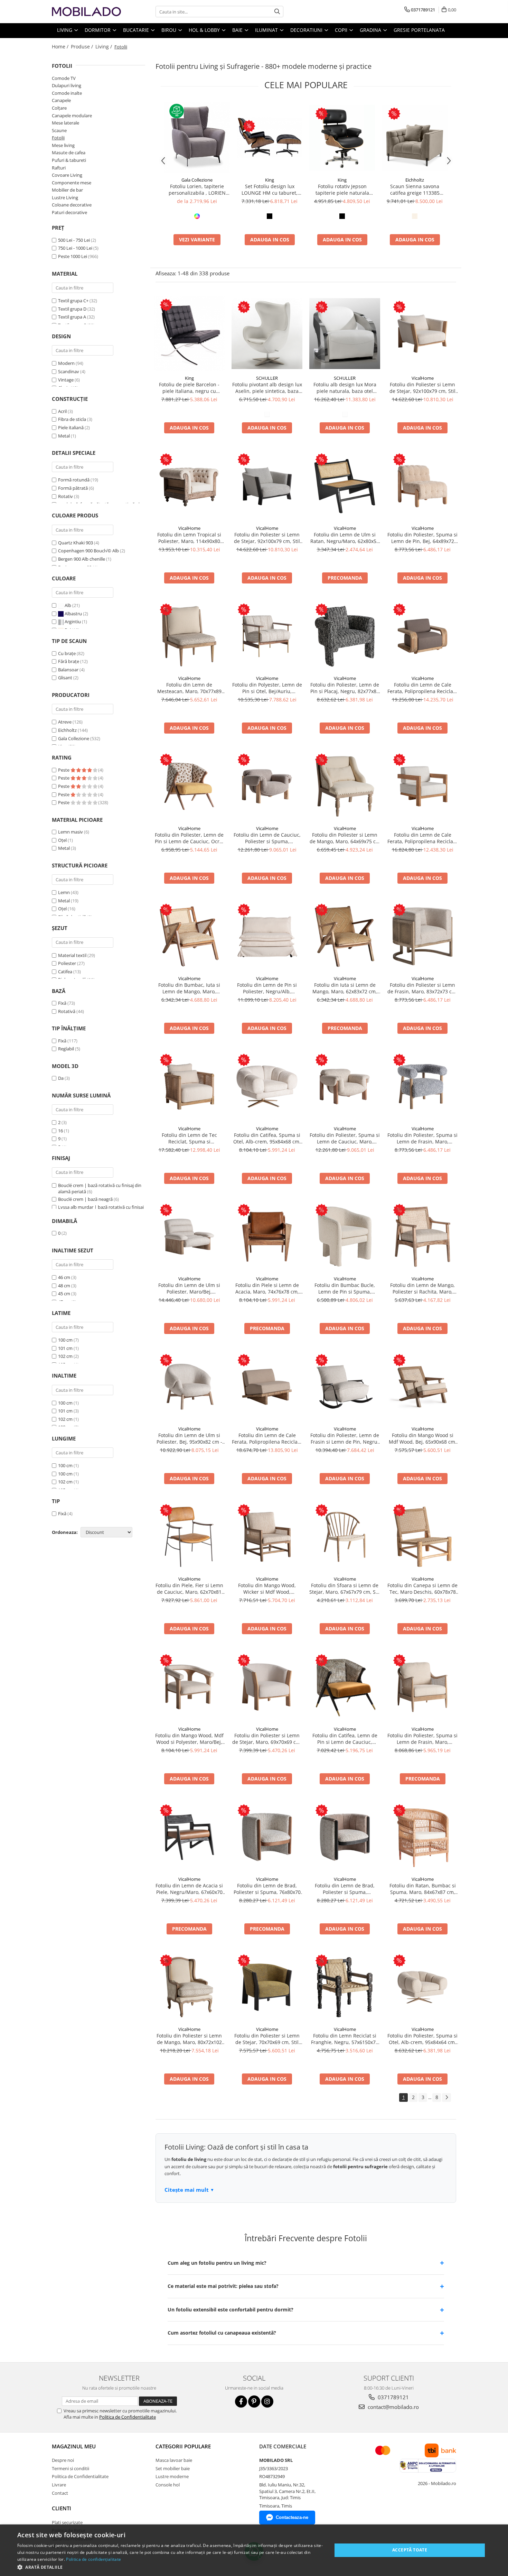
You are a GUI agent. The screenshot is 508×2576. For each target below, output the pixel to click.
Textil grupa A (72, 317)
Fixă (62, 1003)
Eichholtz (67, 730)
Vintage (66, 380)
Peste (64, 770)
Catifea (65, 972)
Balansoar (68, 670)
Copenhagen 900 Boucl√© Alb (88, 551)
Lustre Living (65, 197)
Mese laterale (65, 123)
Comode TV (64, 78)
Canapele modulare (72, 116)
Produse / (83, 47)
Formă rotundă (74, 480)
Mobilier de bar (67, 190)
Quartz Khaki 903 (76, 543)
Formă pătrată (73, 488)
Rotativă (67, 1011)
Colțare (59, 108)
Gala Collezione (74, 738)
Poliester (67, 963)
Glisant (65, 678)
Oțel (62, 840)
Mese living (63, 145)
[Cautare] (277, 12)
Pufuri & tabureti (69, 160)
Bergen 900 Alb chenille (82, 559)
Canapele (61, 100)
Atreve (65, 722)
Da (61, 1078)
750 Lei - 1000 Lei (75, 248)
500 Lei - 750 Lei (74, 240)
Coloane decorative (72, 205)
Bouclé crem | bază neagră (85, 1199)
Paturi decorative (69, 212)
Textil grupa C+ (73, 301)
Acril (62, 411)
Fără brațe (69, 661)
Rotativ (65, 496)
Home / (61, 47)
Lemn (64, 892)
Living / (104, 47)
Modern (66, 363)
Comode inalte (67, 93)
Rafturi (59, 168)
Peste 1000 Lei (73, 256)
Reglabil (66, 1049)
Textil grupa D (72, 309)
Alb (68, 605)
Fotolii (58, 138)
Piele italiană (71, 427)
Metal (64, 436)
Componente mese (72, 183)
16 (60, 1131)
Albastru (73, 614)
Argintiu (73, 622)
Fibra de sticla (72, 419)
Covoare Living (67, 175)
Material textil (72, 955)
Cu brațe (67, 653)
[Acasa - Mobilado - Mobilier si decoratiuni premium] (86, 12)
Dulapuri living (67, 85)
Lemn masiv (70, 832)
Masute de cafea (69, 153)
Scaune (59, 130)
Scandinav (69, 371)
